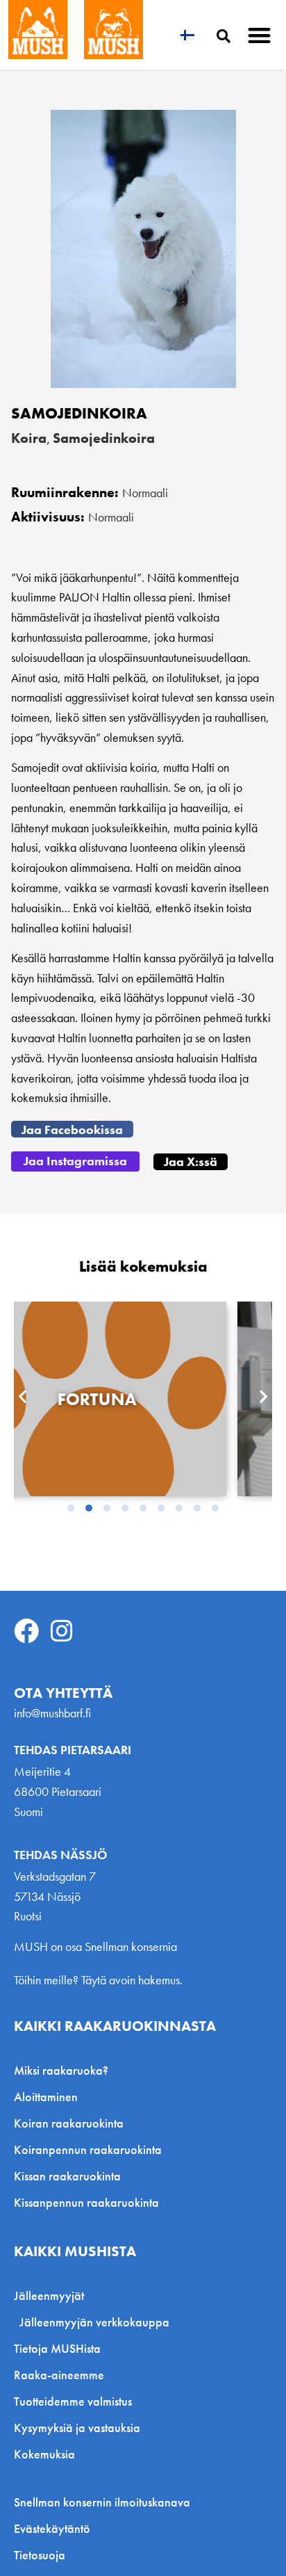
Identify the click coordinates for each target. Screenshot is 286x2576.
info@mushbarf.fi (52, 1713)
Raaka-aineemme (59, 2375)
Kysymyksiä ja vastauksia (77, 2428)
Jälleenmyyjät (49, 2295)
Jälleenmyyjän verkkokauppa (94, 2322)
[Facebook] (26, 1631)
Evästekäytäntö (52, 2529)
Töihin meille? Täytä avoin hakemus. (98, 1980)
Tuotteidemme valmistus (73, 2401)
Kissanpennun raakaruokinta (86, 2202)
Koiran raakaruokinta (69, 2123)
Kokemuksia (44, 2454)
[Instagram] (62, 1631)
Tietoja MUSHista (57, 2348)
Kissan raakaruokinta (67, 2176)
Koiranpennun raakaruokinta (88, 2149)
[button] (260, 35)
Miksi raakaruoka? (61, 2070)
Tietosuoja (40, 2555)
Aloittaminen (46, 2097)
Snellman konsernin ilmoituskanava (102, 2502)
